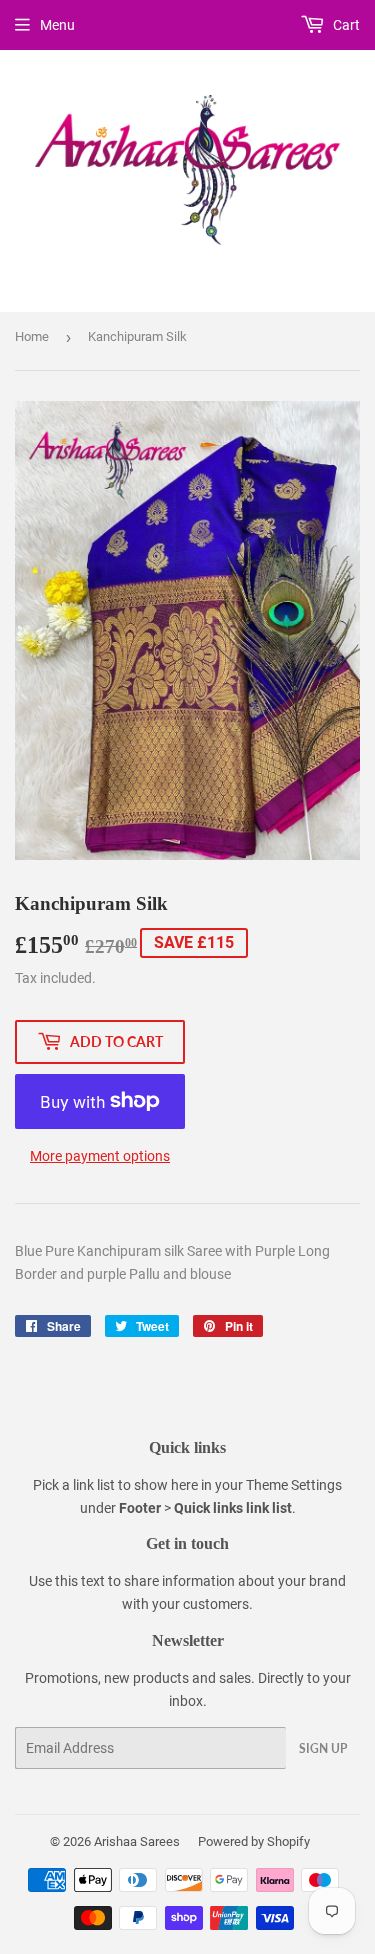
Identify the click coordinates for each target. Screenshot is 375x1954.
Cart (345, 25)
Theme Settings (294, 1485)
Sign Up (323, 1748)
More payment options (100, 1156)
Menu (57, 25)
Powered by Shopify (254, 1841)
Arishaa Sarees (137, 1841)
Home (32, 336)
